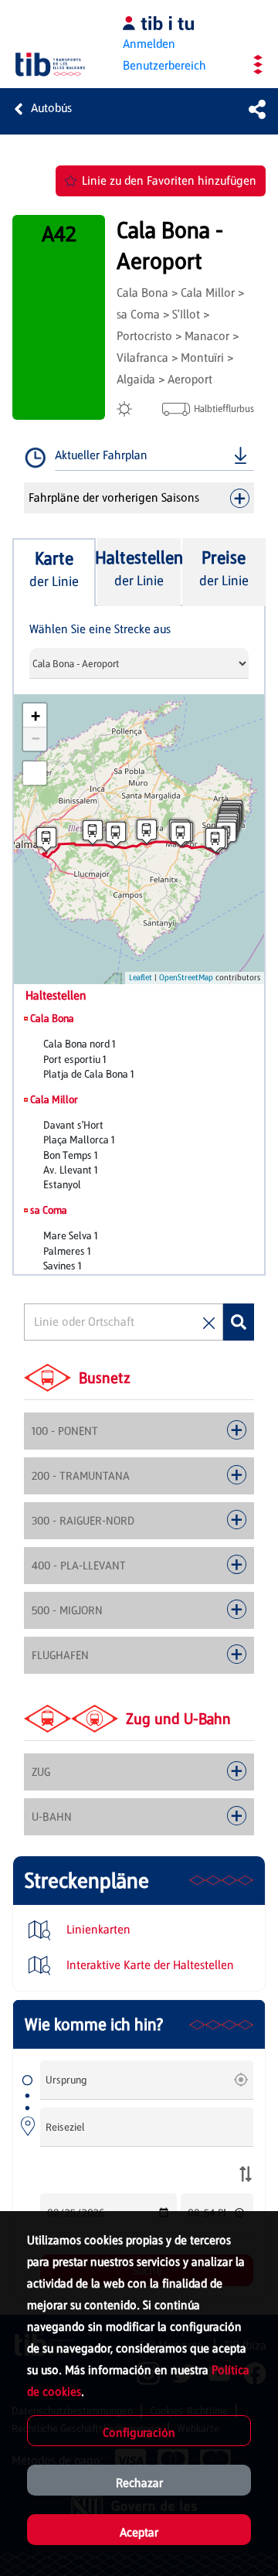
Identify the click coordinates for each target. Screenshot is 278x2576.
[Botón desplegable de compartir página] (257, 109)
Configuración (139, 2433)
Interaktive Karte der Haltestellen (149, 1965)
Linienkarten (97, 1929)
